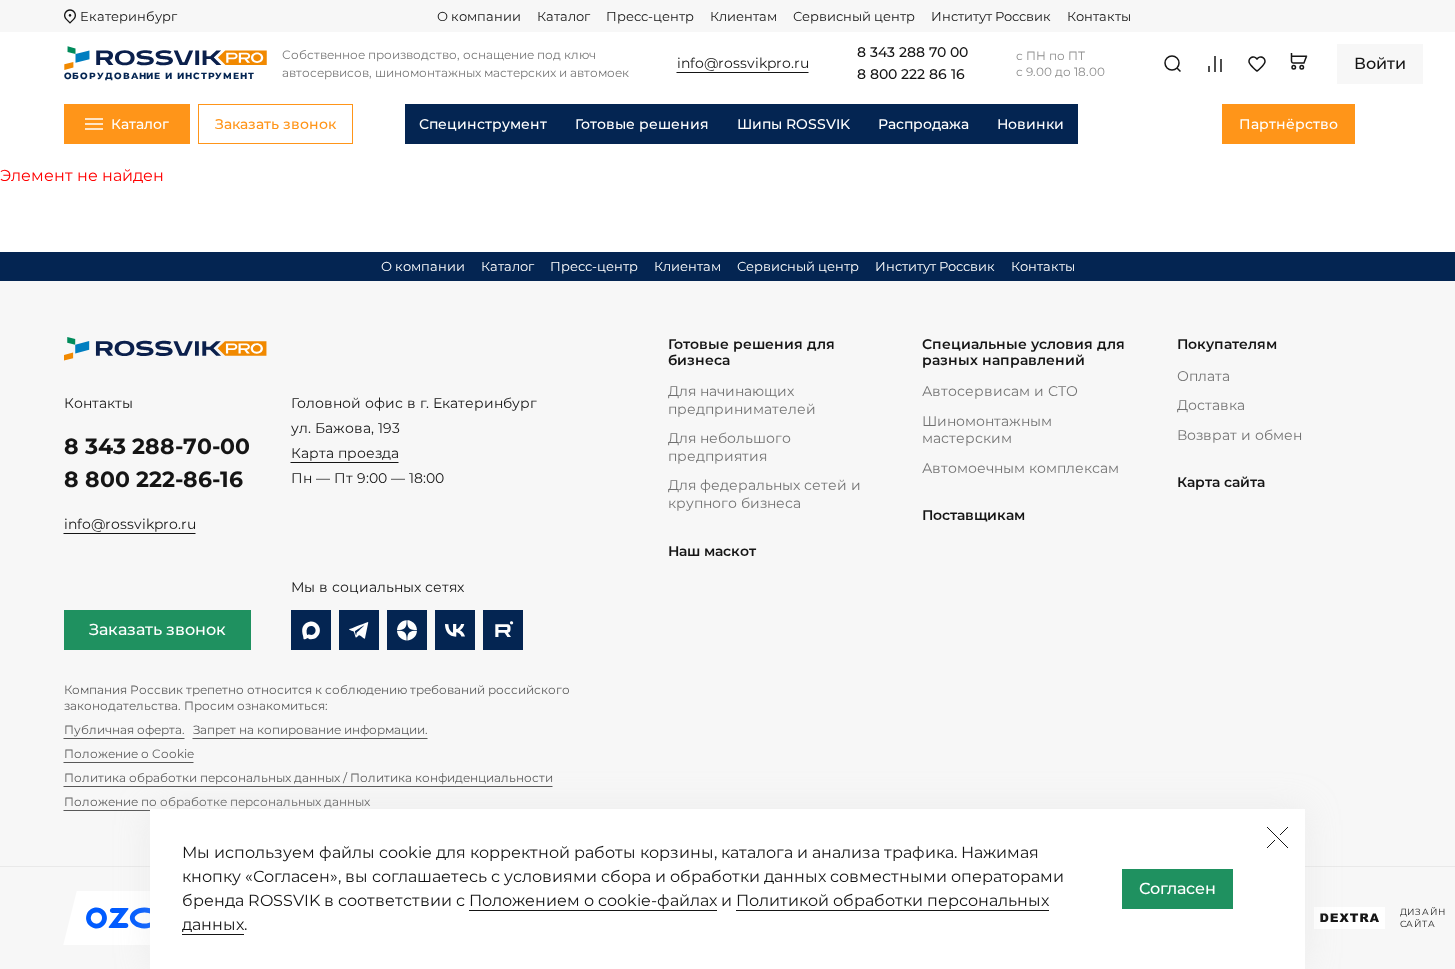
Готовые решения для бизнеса (751, 352)
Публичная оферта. (124, 729)
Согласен (1177, 888)
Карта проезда (345, 453)
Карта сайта (1221, 482)
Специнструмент (483, 124)
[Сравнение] (1215, 64)
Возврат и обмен (1239, 435)
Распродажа (923, 124)
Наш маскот (712, 551)
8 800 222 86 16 (911, 75)
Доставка (1211, 405)
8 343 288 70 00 (912, 53)
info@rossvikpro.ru (130, 524)
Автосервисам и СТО (1000, 391)
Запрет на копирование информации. (310, 729)
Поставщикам (973, 515)
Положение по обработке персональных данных (217, 801)
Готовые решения (642, 124)
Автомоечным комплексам (1020, 468)
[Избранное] (1257, 64)
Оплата (1203, 376)
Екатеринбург (128, 16)
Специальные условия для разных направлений (1023, 352)
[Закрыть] (1277, 837)
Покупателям (1227, 344)
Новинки (1030, 124)
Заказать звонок (157, 629)
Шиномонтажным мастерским (987, 430)
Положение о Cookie (129, 753)
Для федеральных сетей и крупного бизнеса (764, 494)
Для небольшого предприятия (729, 447)
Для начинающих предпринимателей (742, 400)
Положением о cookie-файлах (593, 900)
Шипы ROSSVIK (793, 124)
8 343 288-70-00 (157, 446)
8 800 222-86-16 (153, 479)
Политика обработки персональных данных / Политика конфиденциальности (308, 777)
